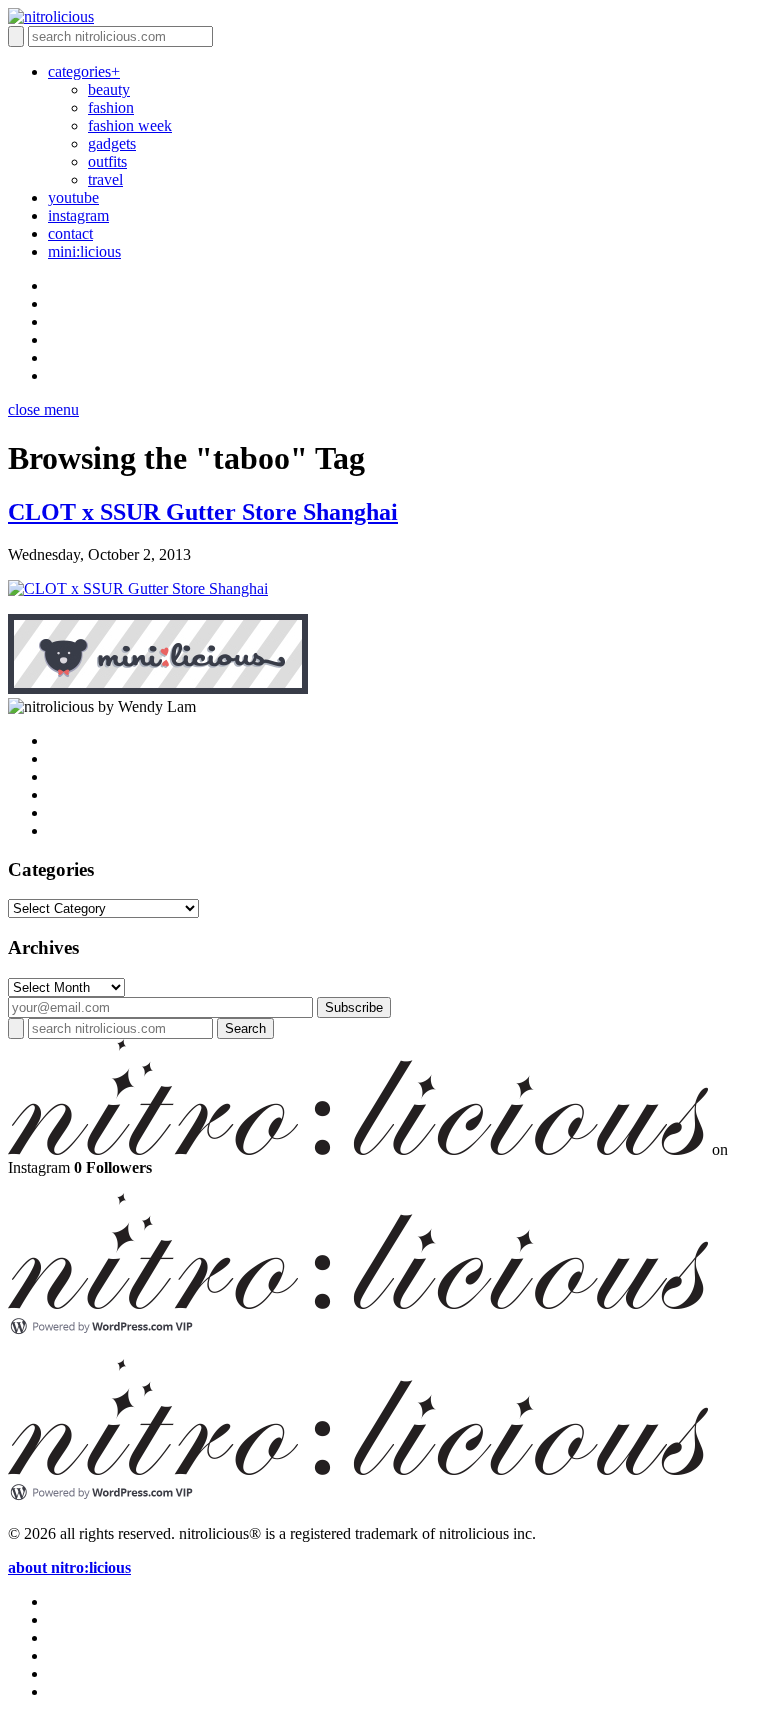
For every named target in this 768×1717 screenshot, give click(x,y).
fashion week (130, 125)
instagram (78, 215)
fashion (111, 107)
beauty (109, 89)
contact (70, 233)
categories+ (84, 71)
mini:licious (84, 251)
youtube (73, 197)
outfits (107, 161)
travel (105, 179)
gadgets (112, 143)
